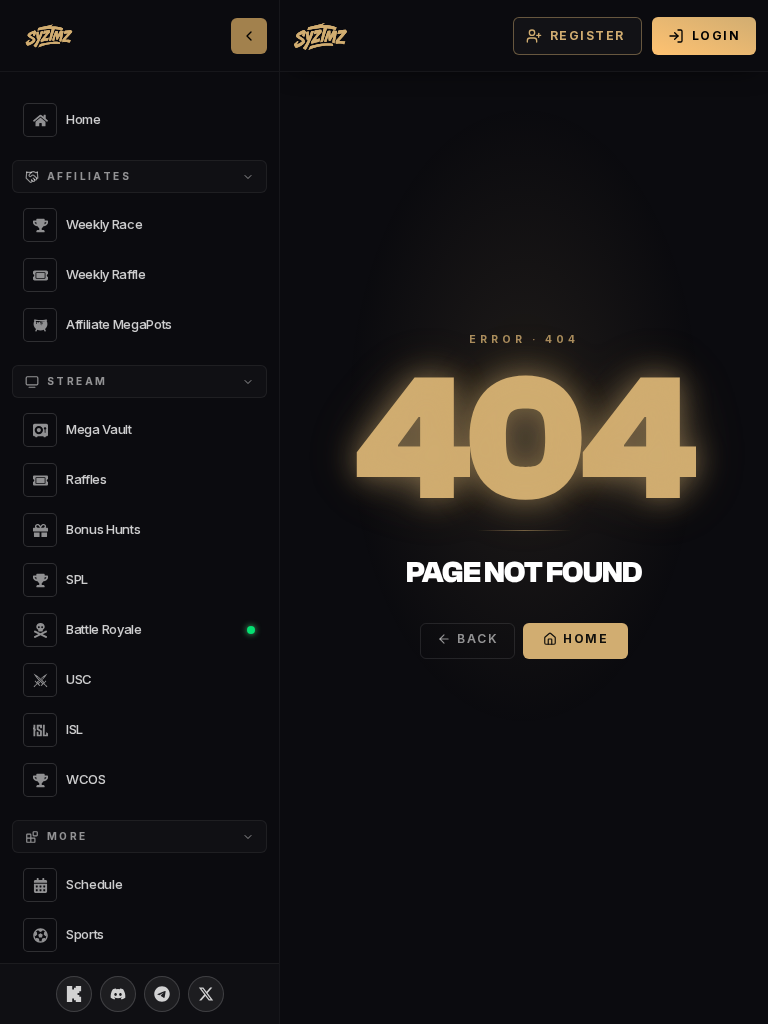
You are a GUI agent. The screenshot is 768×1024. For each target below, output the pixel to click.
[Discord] (118, 994)
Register (587, 35)
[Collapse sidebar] (249, 36)
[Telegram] (162, 994)
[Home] (320, 36)
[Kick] (74, 994)
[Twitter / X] (206, 994)
